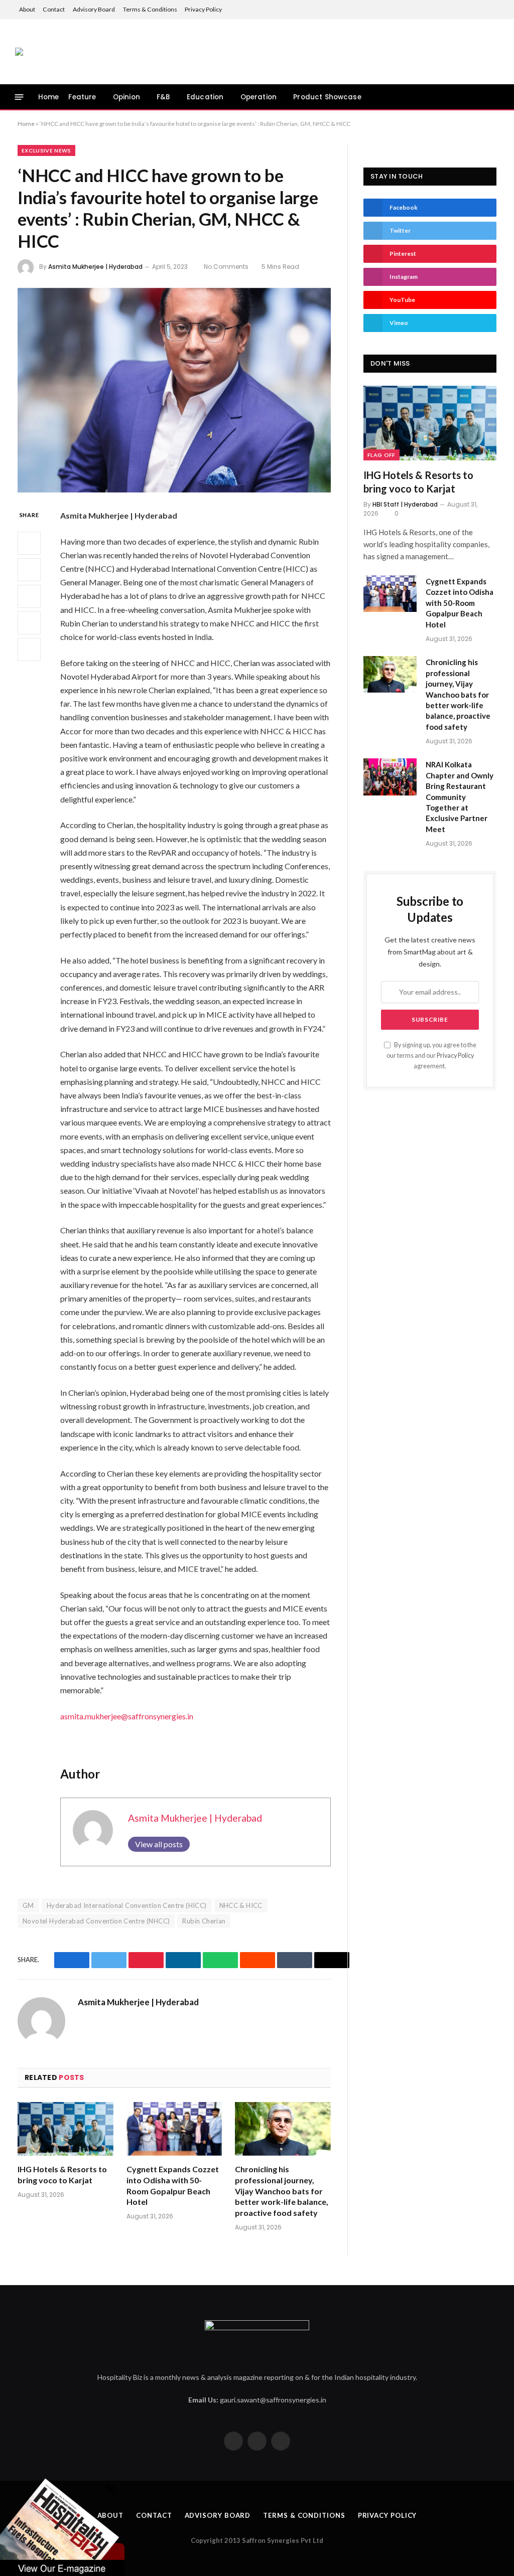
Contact (54, 9)
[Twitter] (29, 570)
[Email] (29, 650)
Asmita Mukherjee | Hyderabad (95, 267)
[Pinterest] (29, 623)
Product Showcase (327, 97)
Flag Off (381, 455)
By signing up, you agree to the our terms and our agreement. (431, 1056)
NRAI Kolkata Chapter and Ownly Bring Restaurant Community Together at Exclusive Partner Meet (460, 797)
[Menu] (19, 97)
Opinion (126, 97)
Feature (82, 97)
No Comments (226, 267)
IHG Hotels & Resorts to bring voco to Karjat (62, 2175)
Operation (259, 97)
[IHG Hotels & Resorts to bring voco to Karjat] (66, 2129)
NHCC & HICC (241, 1905)
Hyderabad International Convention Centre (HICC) (127, 1905)
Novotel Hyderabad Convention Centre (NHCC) (96, 1921)
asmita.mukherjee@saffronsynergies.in (127, 1716)
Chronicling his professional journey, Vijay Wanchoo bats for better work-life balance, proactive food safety (282, 2191)
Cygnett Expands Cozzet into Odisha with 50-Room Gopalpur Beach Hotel (173, 2185)
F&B (163, 97)
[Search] (497, 97)
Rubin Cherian (204, 1921)
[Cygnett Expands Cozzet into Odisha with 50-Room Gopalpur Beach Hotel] (174, 2129)
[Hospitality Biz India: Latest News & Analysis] (19, 52)
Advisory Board (94, 9)
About (27, 9)
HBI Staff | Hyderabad (405, 504)
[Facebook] (29, 543)
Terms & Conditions (150, 9)
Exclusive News (46, 150)
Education (205, 97)
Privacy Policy (203, 9)
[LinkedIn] (29, 596)
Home (49, 97)
